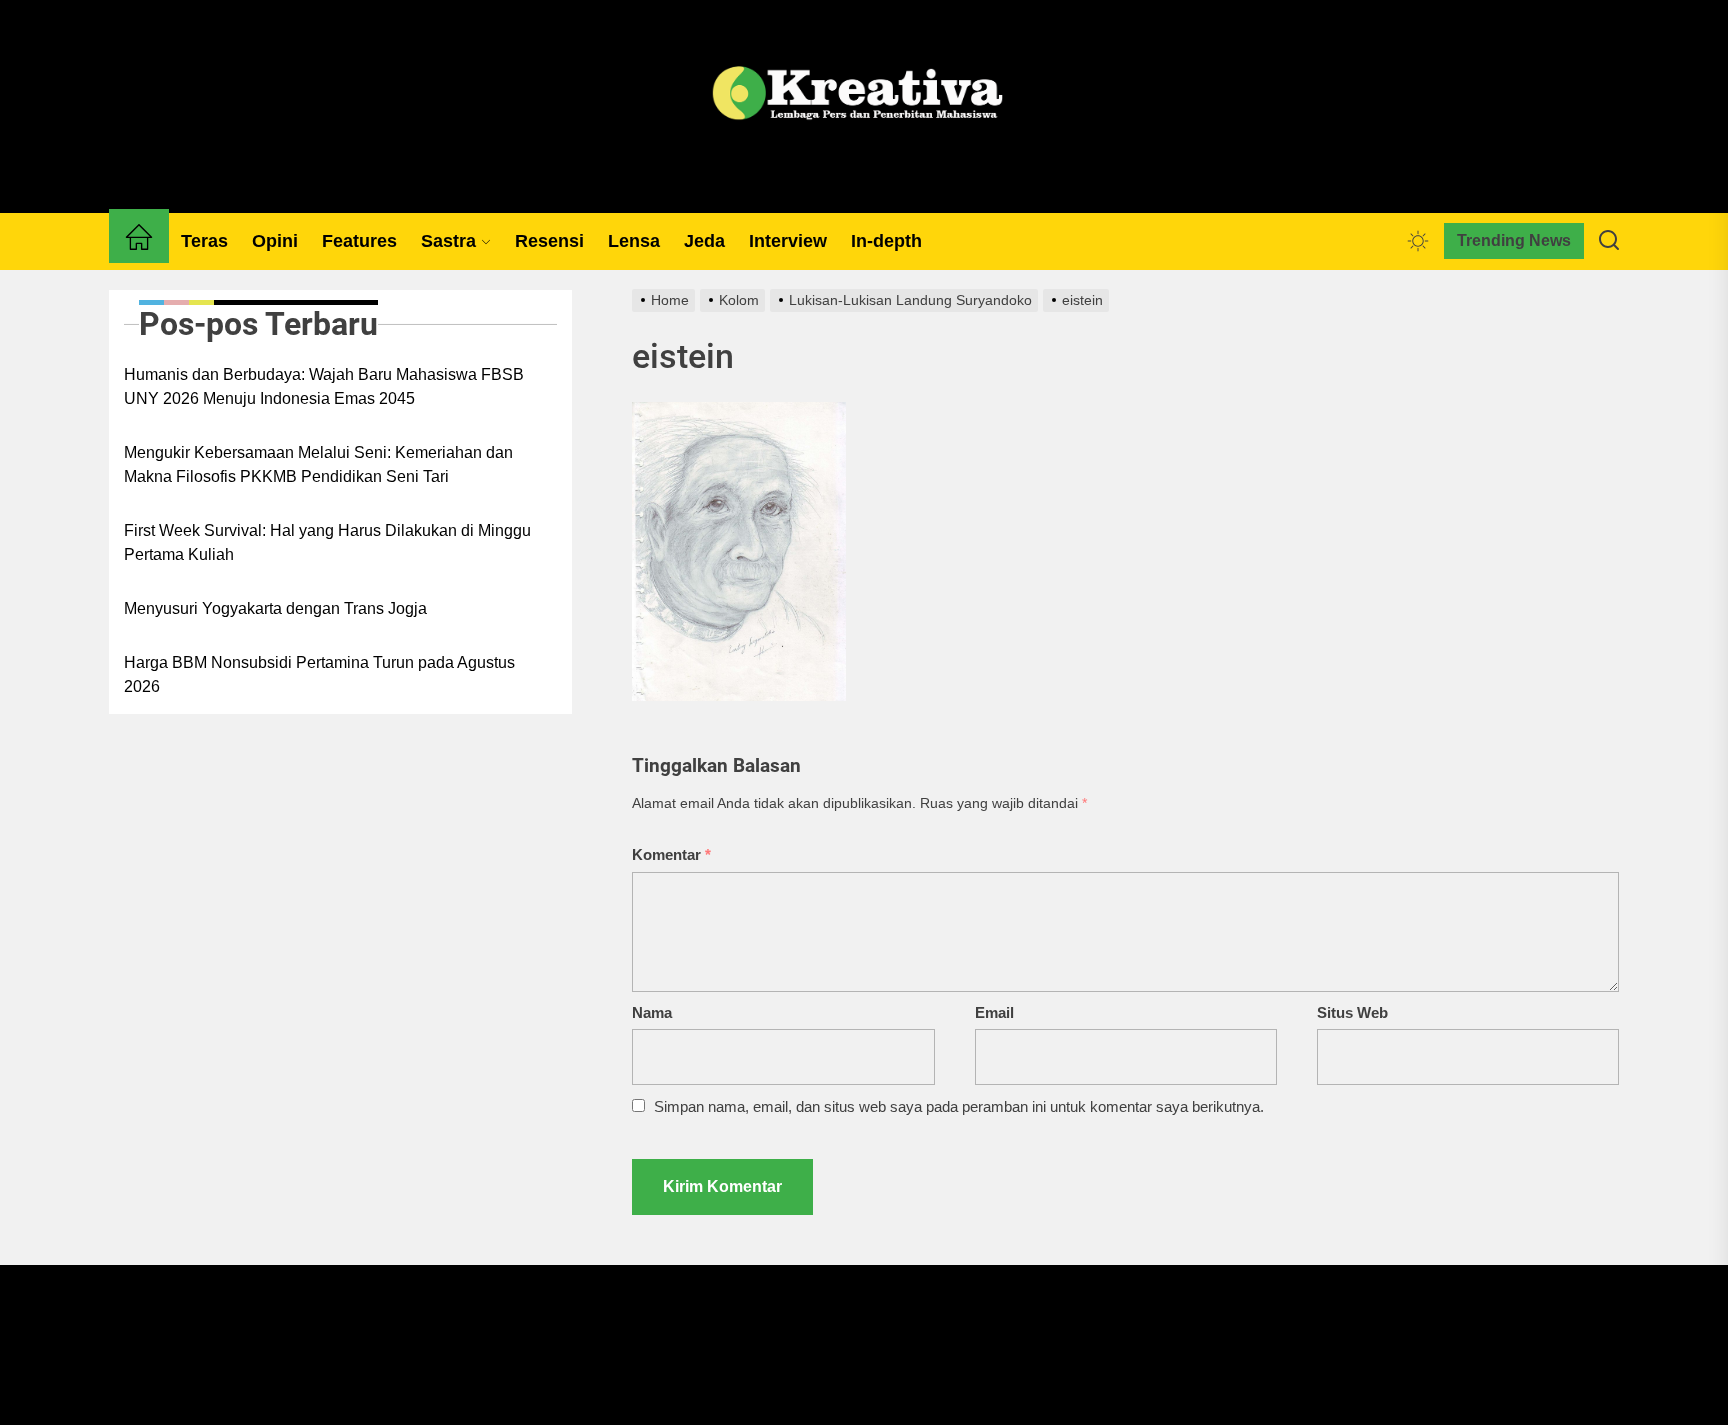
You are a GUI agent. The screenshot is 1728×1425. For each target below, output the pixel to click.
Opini (275, 241)
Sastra (448, 241)
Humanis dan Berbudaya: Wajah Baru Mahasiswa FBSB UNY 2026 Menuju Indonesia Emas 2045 (324, 386)
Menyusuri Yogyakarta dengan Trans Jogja (275, 608)
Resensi (549, 241)
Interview (788, 241)
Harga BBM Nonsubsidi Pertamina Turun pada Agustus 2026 (319, 674)
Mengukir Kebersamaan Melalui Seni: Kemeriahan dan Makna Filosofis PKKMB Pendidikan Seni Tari (318, 464)
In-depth (886, 241)
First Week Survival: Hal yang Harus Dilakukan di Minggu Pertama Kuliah (327, 542)
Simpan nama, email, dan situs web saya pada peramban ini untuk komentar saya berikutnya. (959, 1106)
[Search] (1609, 241)
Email (994, 1012)
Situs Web (1352, 1012)
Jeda (704, 241)
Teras (204, 241)
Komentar (671, 854)
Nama (652, 1012)
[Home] (139, 241)
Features (359, 241)
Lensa (634, 241)
